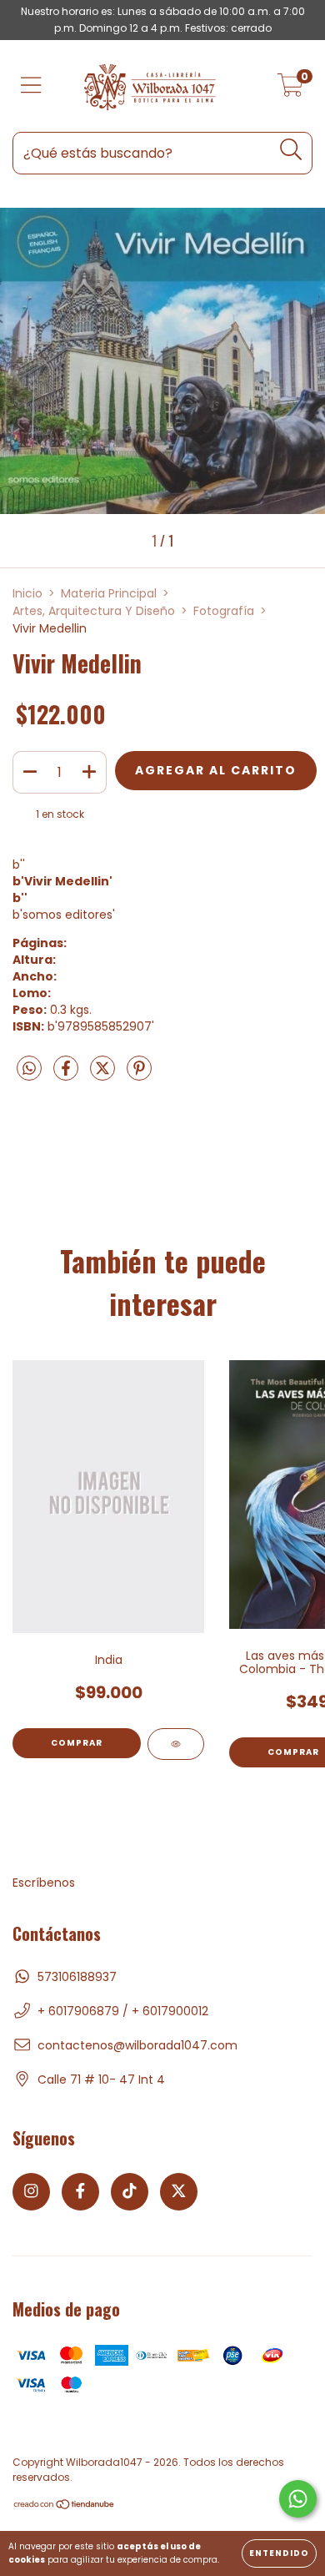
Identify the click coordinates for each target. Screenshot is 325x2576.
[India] (176, 1744)
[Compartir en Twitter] (104, 1075)
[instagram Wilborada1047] (31, 2192)
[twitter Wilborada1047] (179, 2192)
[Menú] (31, 86)
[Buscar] (291, 150)
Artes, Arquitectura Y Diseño (94, 611)
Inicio (27, 593)
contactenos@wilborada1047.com (137, 2045)
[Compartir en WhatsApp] (29, 1070)
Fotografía (224, 611)
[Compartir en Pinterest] (139, 1075)
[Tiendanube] (65, 2506)
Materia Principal (109, 593)
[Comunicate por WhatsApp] (298, 2499)
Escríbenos (44, 1883)
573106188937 (77, 1977)
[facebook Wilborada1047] (80, 2192)
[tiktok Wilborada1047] (130, 2192)
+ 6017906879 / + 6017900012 (123, 2011)
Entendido (279, 2553)
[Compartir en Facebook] (67, 1075)
